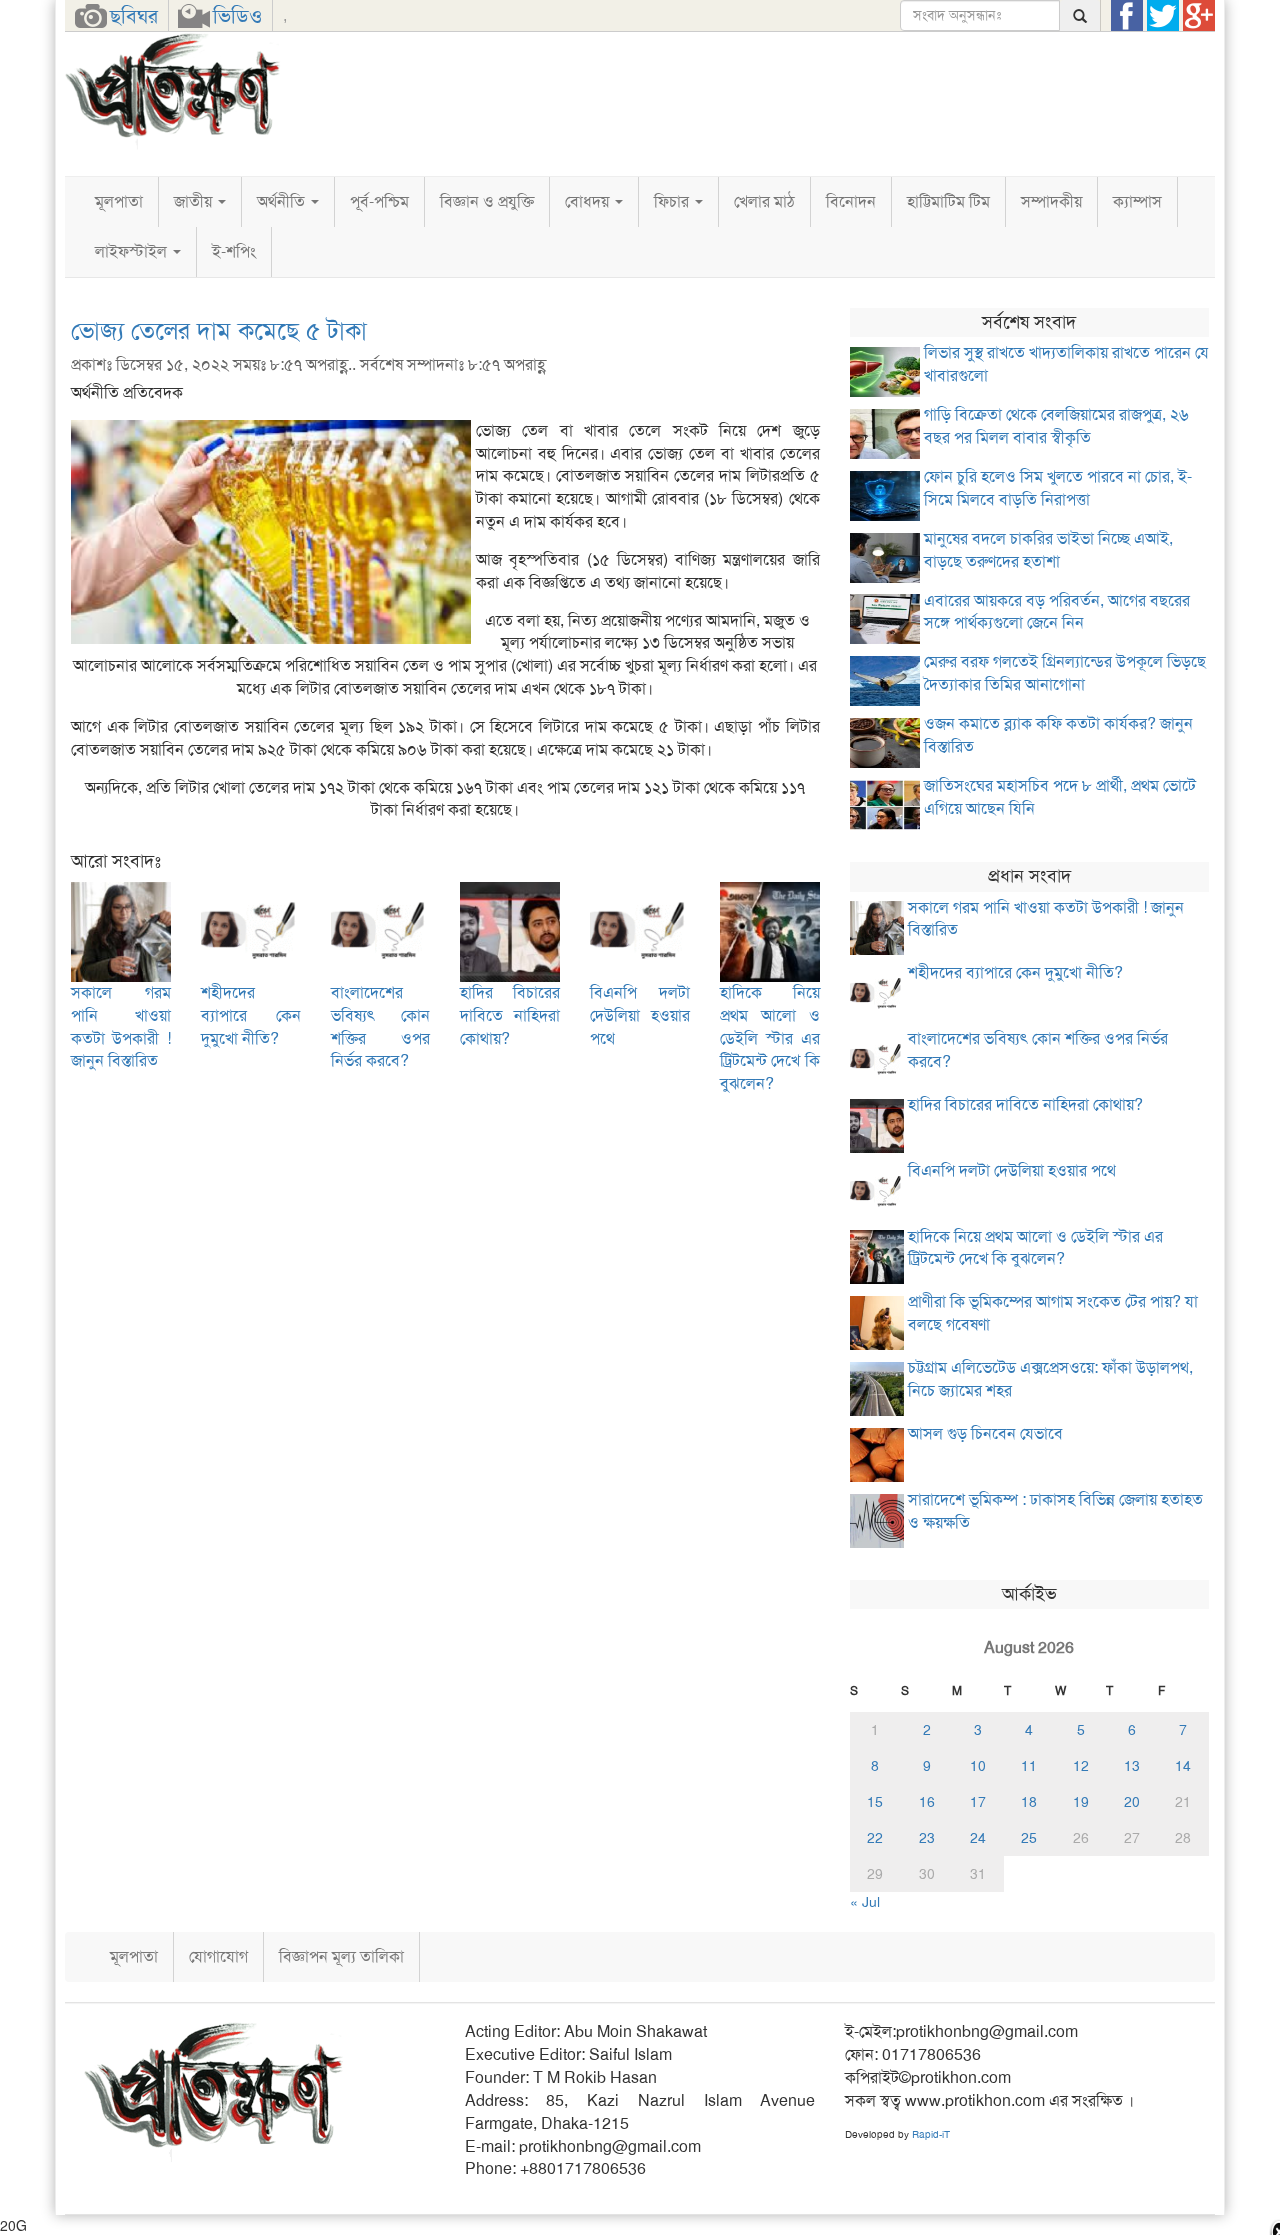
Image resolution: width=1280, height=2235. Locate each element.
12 (1081, 1766)
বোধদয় (589, 201)
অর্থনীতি (283, 201)
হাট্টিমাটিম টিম (948, 201)
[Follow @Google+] (1199, 16)
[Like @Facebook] (1127, 16)
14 (1183, 1766)
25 (1029, 1838)
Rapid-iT (931, 2134)
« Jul (865, 1902)
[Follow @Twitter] (1163, 16)
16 (927, 1802)
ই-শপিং (234, 251)
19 (1081, 1802)
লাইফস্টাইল (133, 251)
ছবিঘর (134, 16)
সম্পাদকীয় (1051, 201)
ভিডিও (237, 16)
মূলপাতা (119, 201)
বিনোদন (851, 201)
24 (978, 1838)
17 (978, 1802)
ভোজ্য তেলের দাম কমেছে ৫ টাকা (219, 331)
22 (875, 1838)
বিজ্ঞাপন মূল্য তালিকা (341, 1956)
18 (1029, 1802)
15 (875, 1802)
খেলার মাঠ (764, 201)
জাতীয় (195, 201)
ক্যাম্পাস (1137, 201)
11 (1029, 1766)
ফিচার (673, 201)
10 (978, 1766)
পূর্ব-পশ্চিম (379, 201)
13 (1132, 1766)
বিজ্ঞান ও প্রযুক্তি (487, 201)
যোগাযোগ (218, 1956)
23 (927, 1838)
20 (1132, 1802)
